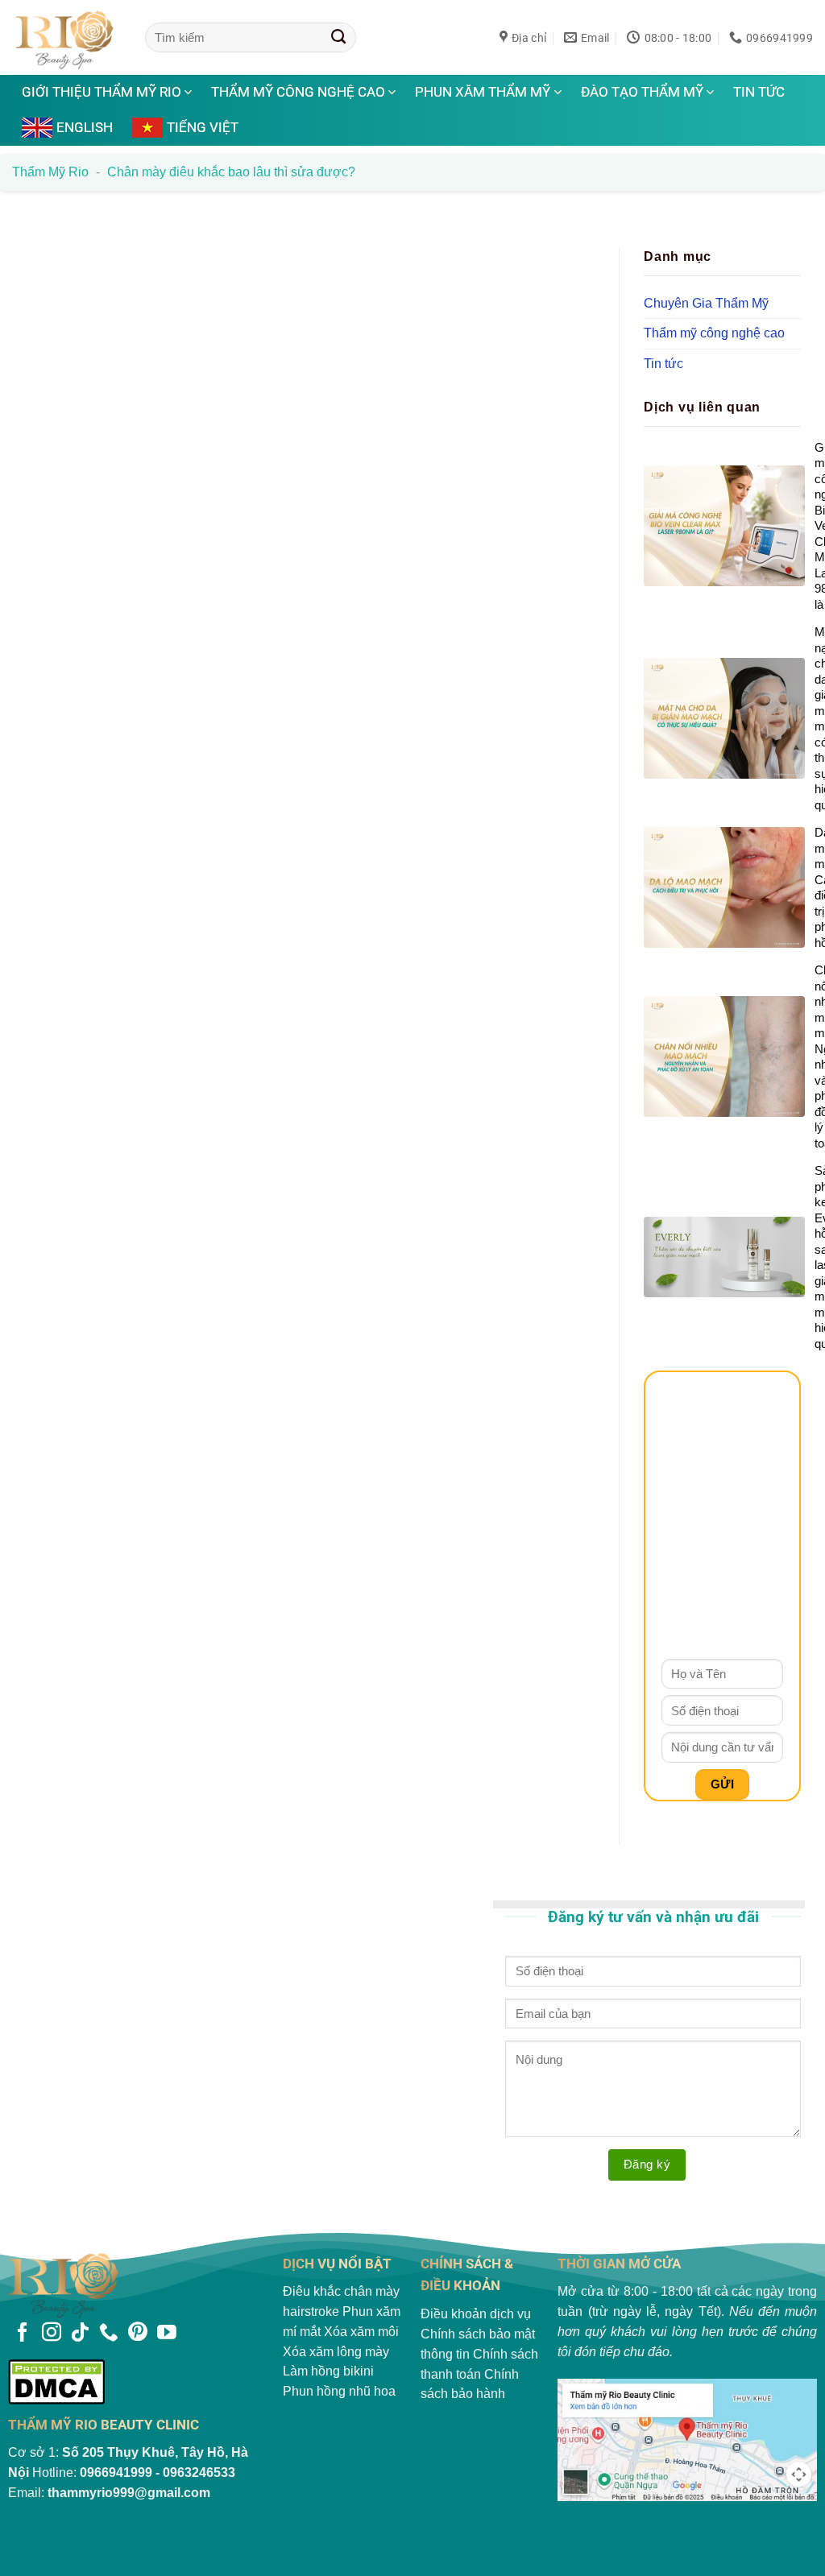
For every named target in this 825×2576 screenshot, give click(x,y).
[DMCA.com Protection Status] (138, 2382)
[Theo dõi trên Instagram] (52, 2334)
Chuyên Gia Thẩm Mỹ (706, 302)
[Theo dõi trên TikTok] (80, 2334)
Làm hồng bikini (328, 2371)
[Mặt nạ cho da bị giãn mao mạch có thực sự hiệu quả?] (722, 718)
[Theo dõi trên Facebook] (23, 2334)
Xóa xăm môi (361, 2332)
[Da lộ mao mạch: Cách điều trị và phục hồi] (722, 887)
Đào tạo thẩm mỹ (642, 92)
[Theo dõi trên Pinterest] (138, 2334)
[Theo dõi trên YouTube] (167, 2334)
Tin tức (759, 92)
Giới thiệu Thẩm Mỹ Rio (102, 92)
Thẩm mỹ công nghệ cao (298, 92)
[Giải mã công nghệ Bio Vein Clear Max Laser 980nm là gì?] (722, 525)
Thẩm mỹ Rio (50, 172)
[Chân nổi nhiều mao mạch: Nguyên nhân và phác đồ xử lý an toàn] (722, 1056)
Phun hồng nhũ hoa (339, 2391)
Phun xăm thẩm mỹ (483, 92)
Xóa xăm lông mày (336, 2352)
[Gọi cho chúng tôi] (109, 2334)
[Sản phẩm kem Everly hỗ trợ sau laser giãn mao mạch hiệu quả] (722, 1257)
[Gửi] (339, 37)
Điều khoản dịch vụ (476, 2314)
